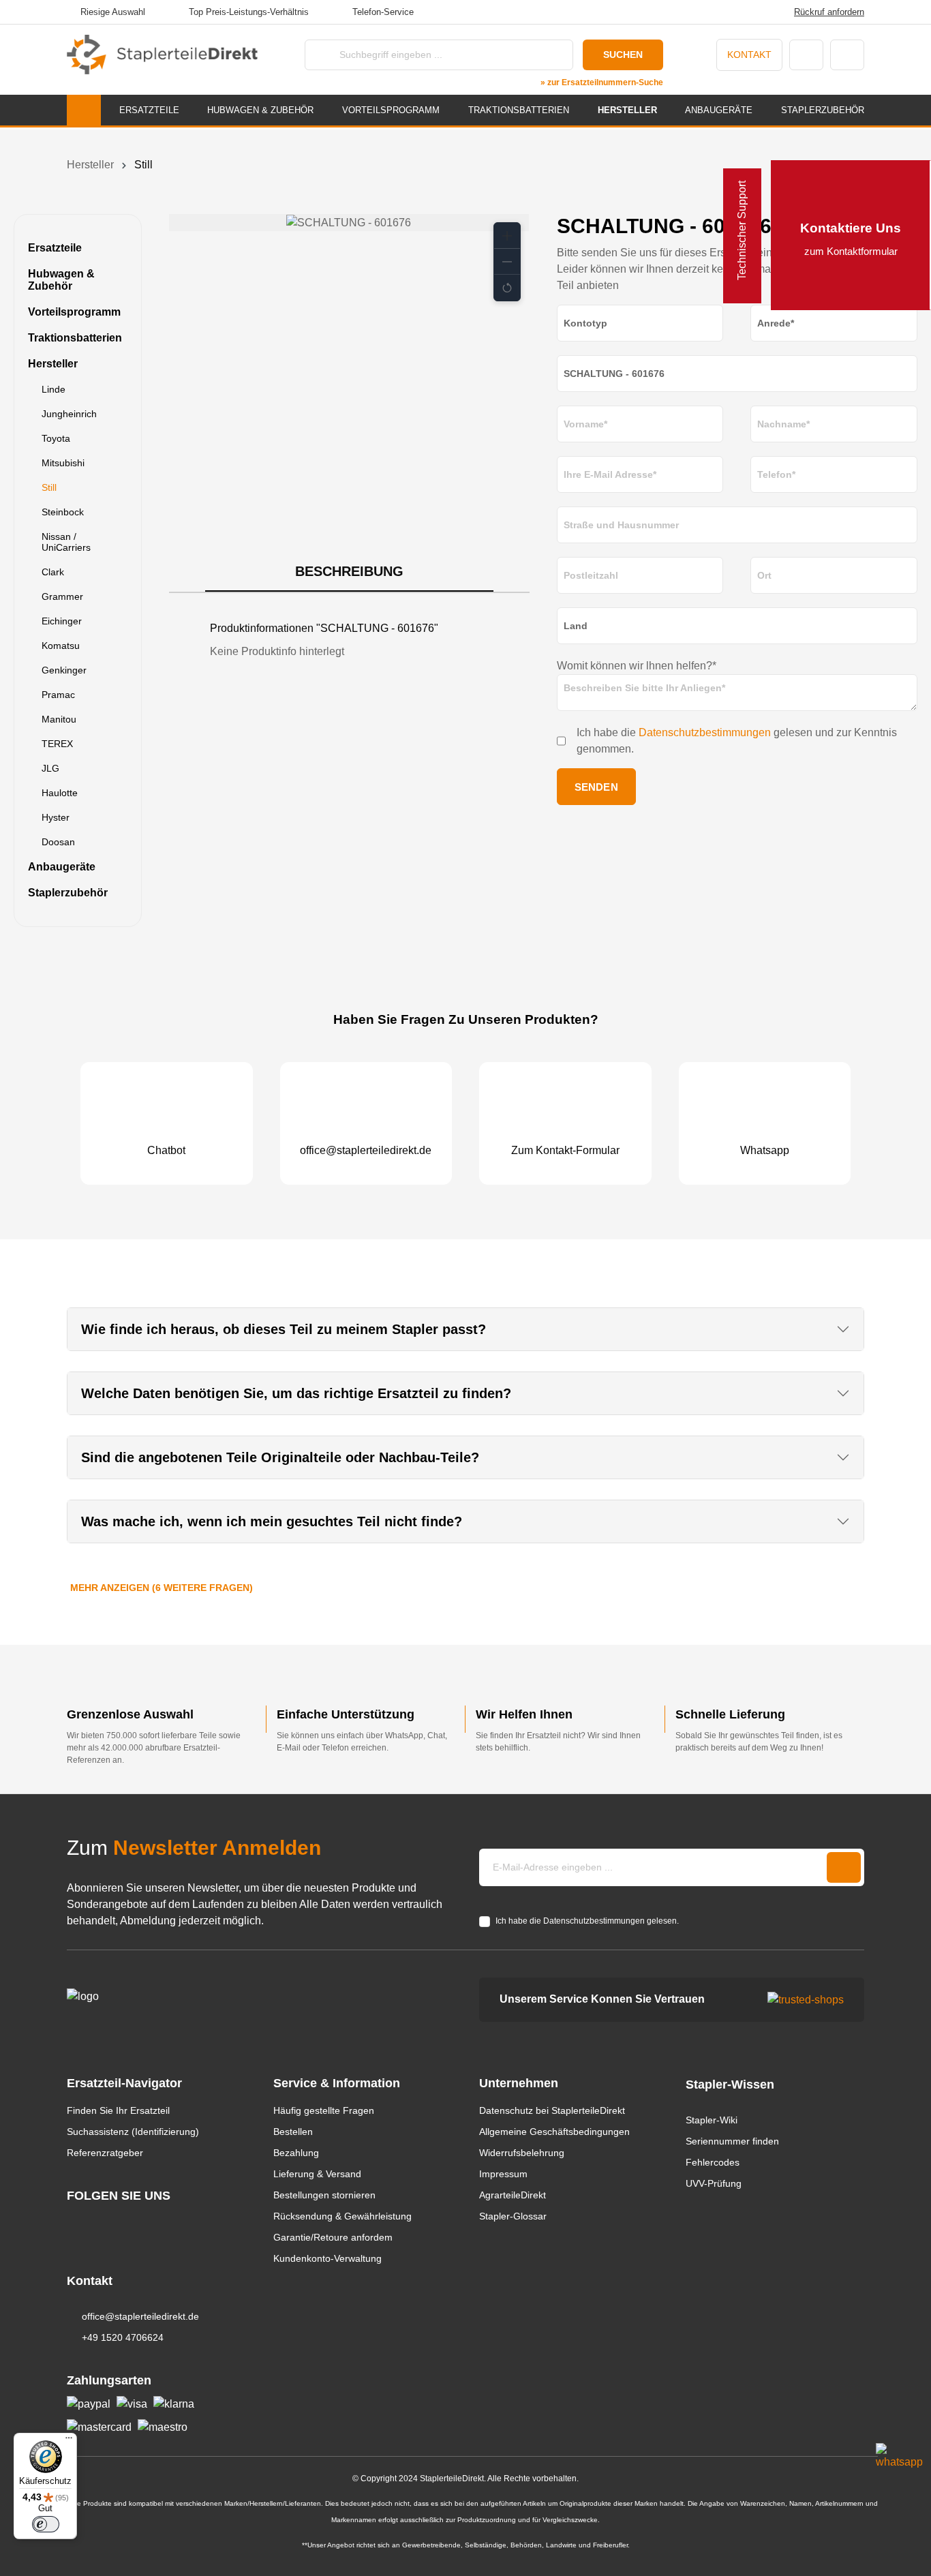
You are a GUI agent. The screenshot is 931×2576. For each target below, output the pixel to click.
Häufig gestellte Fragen (324, 2110)
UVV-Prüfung (714, 2183)
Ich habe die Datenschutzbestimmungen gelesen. (587, 1921)
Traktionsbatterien (75, 338)
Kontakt (749, 55)
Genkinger (64, 670)
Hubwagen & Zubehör (61, 280)
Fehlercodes (713, 2162)
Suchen (623, 55)
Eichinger (62, 621)
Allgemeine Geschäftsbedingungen (554, 2132)
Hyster (56, 817)
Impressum (503, 2174)
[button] (507, 236)
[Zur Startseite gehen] (162, 55)
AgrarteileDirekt (513, 2195)
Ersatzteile (55, 248)
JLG (50, 768)
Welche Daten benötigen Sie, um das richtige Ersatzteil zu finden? (296, 1393)
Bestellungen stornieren (324, 2195)
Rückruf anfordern (829, 12)
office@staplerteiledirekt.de (140, 2316)
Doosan (58, 842)
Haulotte (60, 793)
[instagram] (73, 2221)
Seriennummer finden (732, 2141)
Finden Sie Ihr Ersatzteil (118, 2110)
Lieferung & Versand (317, 2174)
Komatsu (61, 646)
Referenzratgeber (105, 2153)
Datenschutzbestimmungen (705, 732)
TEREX (57, 744)
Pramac (58, 695)
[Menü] (69, 2441)
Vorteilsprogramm (74, 312)
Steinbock (63, 512)
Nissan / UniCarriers (66, 542)
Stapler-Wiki (712, 2120)
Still (49, 487)
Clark (53, 572)
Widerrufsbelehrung (522, 2153)
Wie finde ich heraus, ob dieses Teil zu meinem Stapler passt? (284, 1329)
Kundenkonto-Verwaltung (327, 2258)
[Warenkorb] (847, 55)
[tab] (349, 572)
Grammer (62, 596)
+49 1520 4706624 (123, 2337)
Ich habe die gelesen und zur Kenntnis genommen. (737, 741)
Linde (54, 389)
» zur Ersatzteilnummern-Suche (602, 82)
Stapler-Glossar (513, 2216)
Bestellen (293, 2132)
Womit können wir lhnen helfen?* (637, 666)
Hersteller (53, 364)
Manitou (59, 719)
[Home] (84, 110)
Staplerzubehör (68, 893)
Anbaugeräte (62, 867)
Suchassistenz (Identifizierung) (133, 2132)
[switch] (46, 2524)
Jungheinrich (69, 414)
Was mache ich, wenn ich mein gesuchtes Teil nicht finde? (272, 1521)
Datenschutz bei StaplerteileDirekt (552, 2110)
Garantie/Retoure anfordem (333, 2237)
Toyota (56, 438)
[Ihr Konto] (806, 55)
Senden (596, 787)
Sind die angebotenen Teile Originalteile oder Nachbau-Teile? (280, 1457)
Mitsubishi (63, 463)
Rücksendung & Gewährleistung (342, 2216)
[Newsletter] (844, 1867)
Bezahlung (296, 2153)
